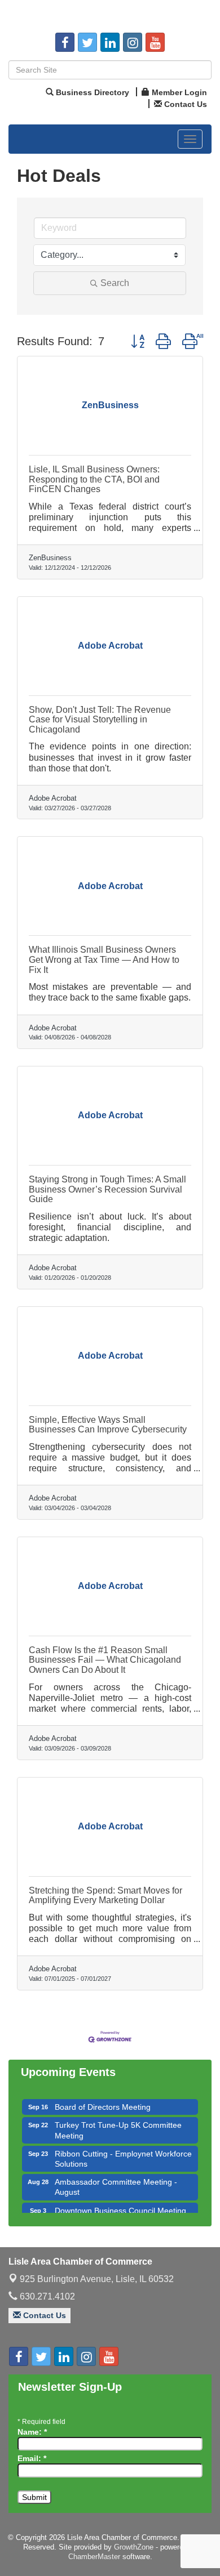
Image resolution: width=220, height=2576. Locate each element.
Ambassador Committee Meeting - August (116, 2180)
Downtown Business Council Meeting (120, 2203)
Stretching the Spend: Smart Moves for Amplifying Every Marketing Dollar (105, 1896)
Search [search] (115, 283)
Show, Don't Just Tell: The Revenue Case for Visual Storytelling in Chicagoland (100, 720)
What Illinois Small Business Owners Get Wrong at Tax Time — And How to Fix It (104, 959)
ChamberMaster (94, 2557)
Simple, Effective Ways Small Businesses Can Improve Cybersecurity (108, 1425)
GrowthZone (134, 2547)
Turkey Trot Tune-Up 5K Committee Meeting (118, 2123)
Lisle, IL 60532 (97, 2279)
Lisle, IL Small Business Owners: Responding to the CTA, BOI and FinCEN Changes (94, 479)
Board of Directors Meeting (103, 2100)
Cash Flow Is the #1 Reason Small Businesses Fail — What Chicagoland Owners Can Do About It (105, 1660)
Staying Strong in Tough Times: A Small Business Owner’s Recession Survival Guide (107, 1189)
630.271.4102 (46, 2296)
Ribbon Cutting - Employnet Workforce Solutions (123, 2151)
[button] (138, 341)
